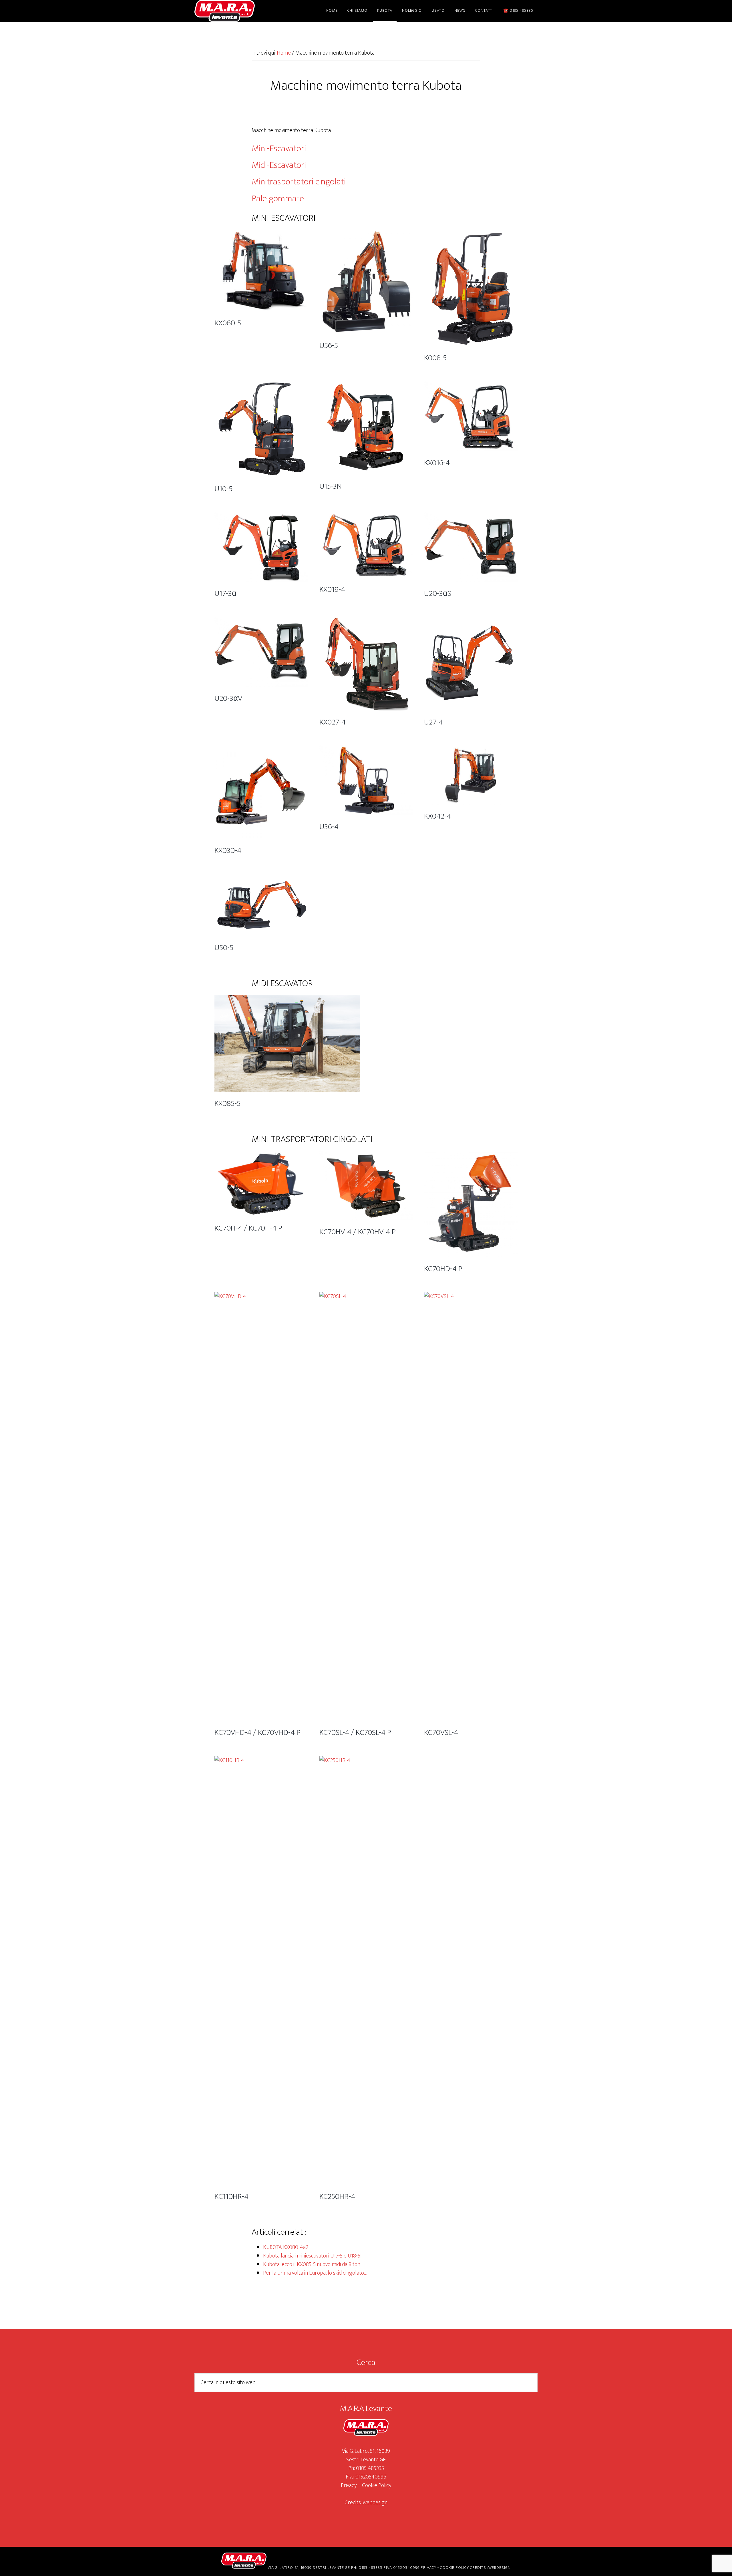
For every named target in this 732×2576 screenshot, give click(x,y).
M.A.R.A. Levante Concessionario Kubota (246, 11)
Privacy (349, 2485)
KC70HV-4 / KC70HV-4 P (358, 1232)
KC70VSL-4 (441, 1732)
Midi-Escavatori (280, 165)
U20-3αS (438, 593)
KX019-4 (332, 589)
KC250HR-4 (337, 2196)
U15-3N (331, 486)
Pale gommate (278, 199)
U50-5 (224, 948)
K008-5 (435, 358)
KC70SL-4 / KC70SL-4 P (355, 1732)
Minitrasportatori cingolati (300, 182)
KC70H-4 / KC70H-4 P (248, 1228)
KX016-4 (437, 463)
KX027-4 (333, 722)
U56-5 (329, 346)
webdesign (375, 2503)
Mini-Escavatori (280, 149)
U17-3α (225, 593)
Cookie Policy (377, 2485)
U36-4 (329, 827)
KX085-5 (227, 1103)
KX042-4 (437, 816)
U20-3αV (228, 698)
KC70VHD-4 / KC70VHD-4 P (257, 1732)
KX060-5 (228, 323)
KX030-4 (228, 850)
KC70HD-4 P (443, 1269)
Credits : (354, 2503)
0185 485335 (370, 2468)
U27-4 (433, 722)
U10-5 (223, 489)
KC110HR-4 (231, 2196)
